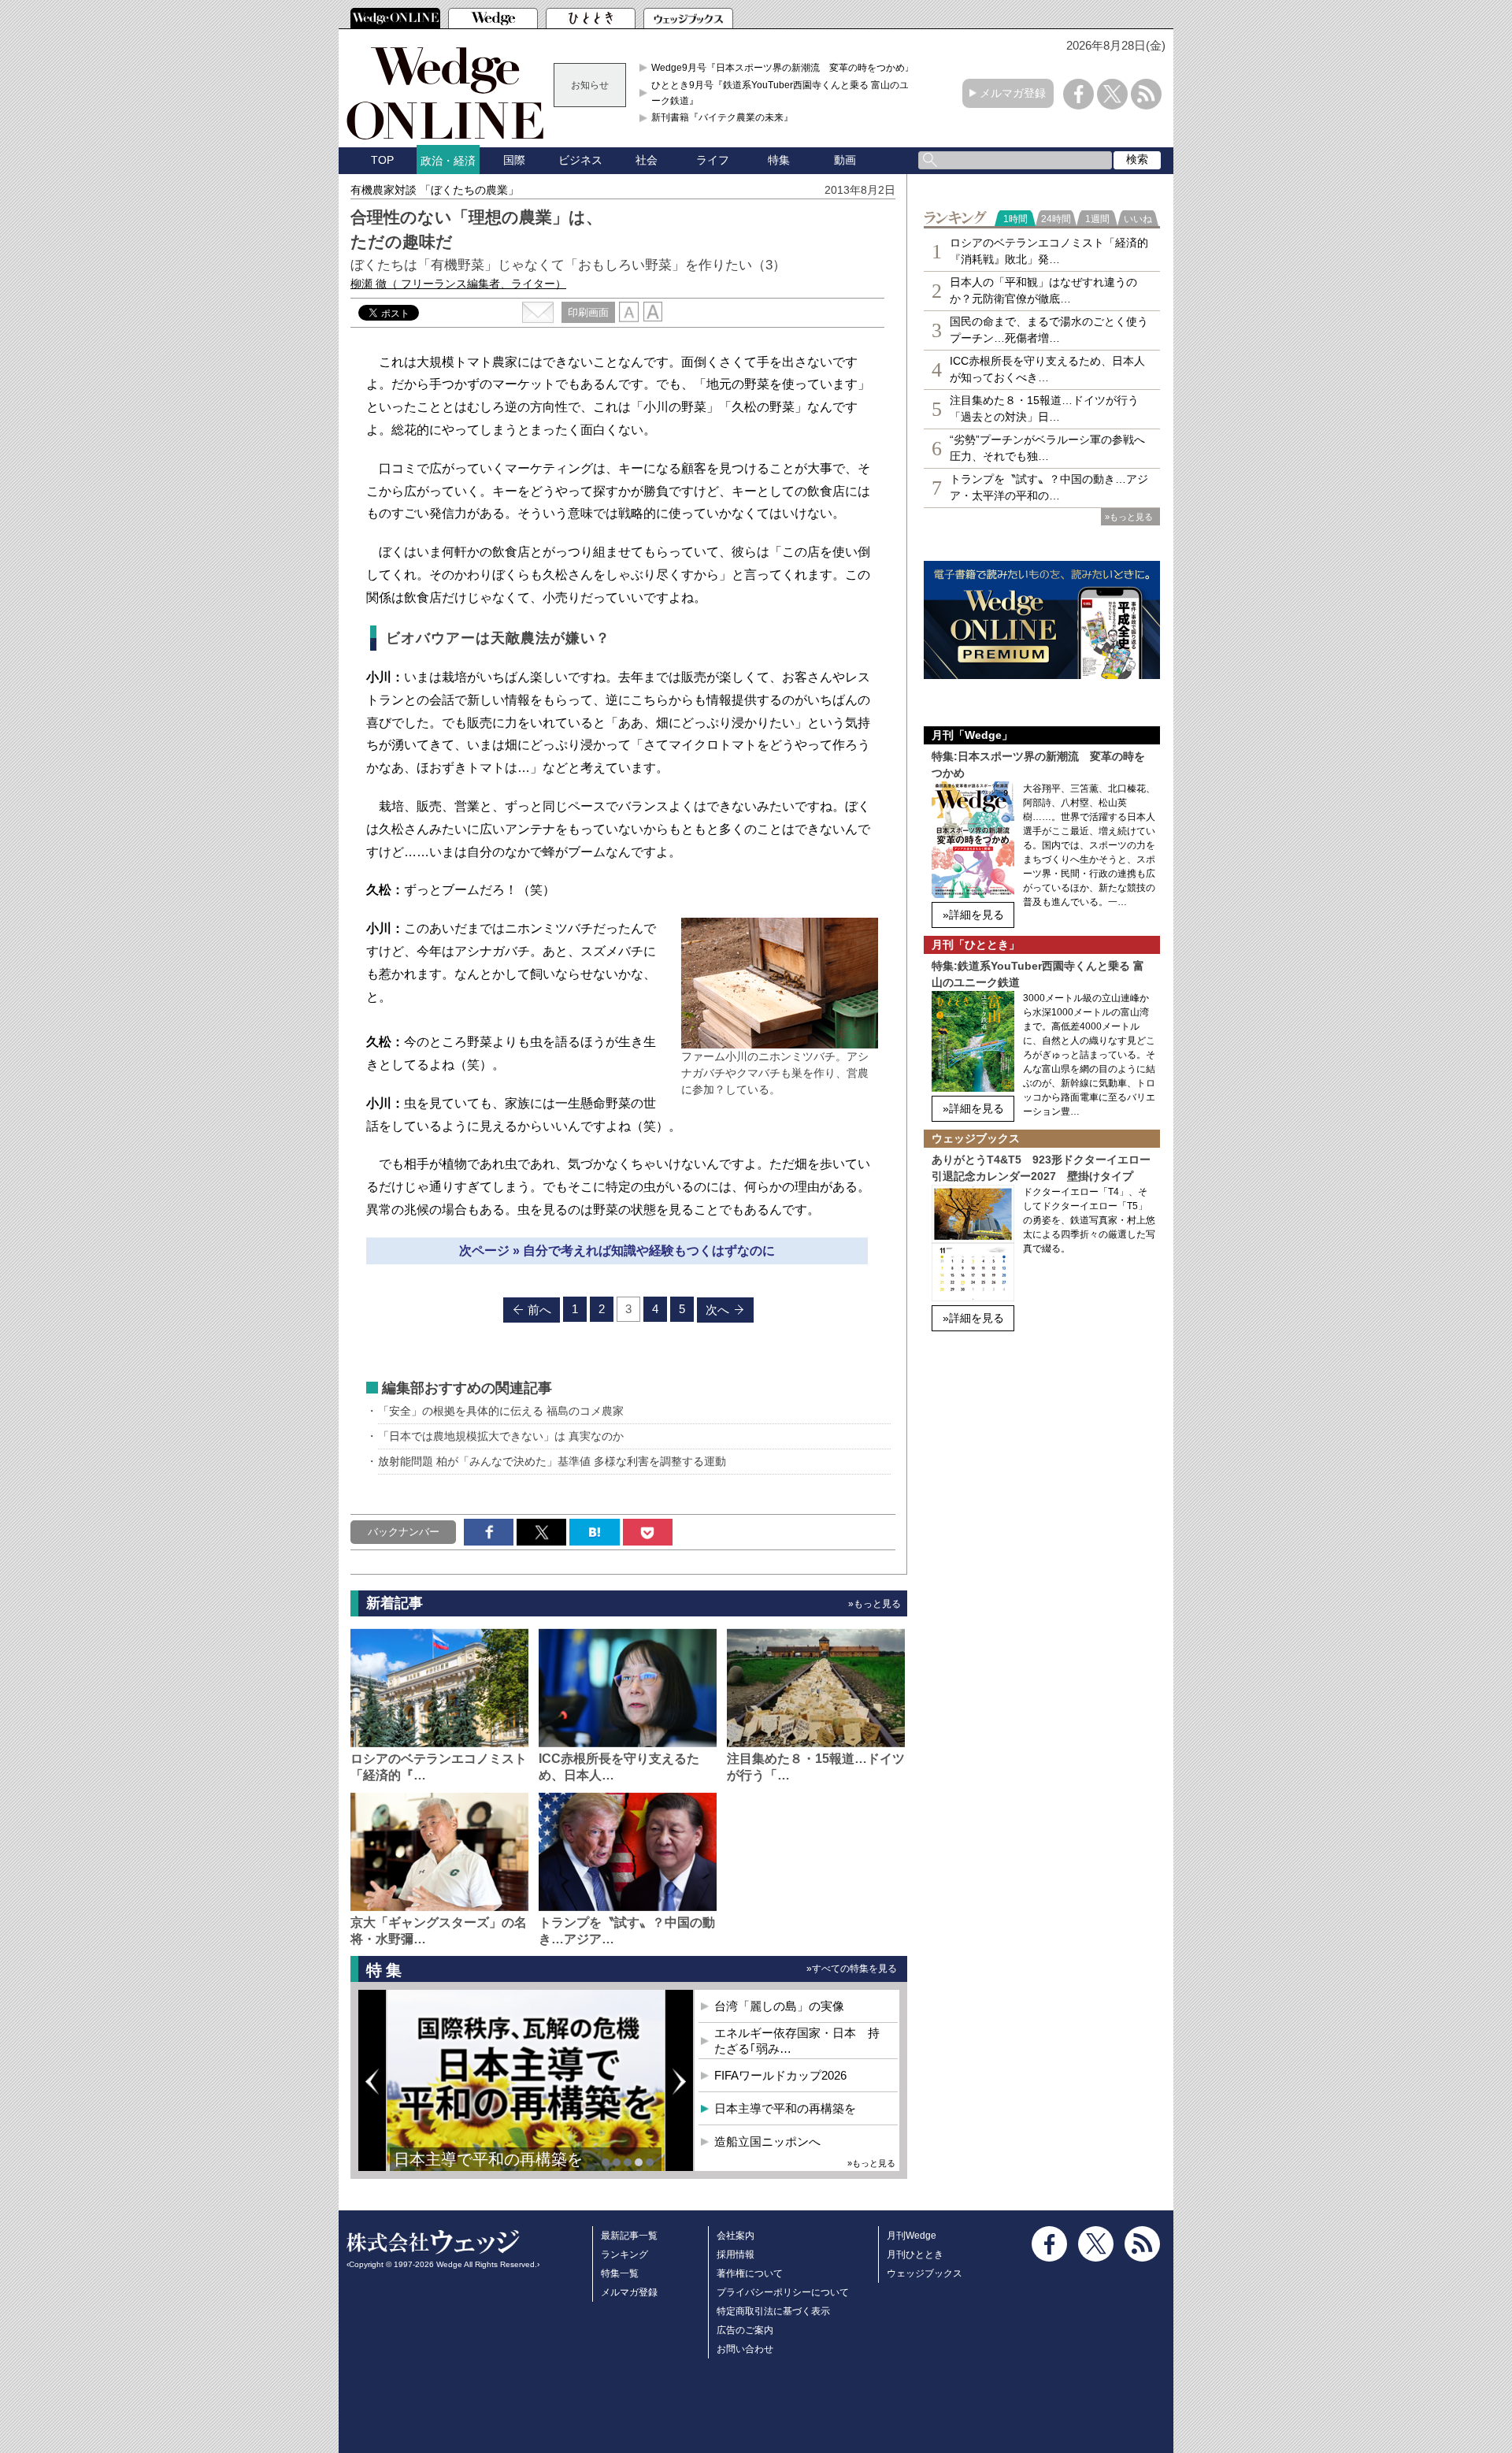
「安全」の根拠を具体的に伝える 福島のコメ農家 (501, 1411)
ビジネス (580, 160)
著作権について (750, 2273)
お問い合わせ (745, 2349)
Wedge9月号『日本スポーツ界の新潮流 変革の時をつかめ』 (783, 68)
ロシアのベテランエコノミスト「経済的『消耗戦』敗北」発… (1049, 251)
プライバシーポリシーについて (783, 2292)
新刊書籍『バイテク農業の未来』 (722, 117)
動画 (845, 160)
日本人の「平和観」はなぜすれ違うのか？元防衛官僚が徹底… (1043, 290)
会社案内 (736, 2236)
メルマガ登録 (1013, 93)
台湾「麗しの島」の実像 (779, 2006)
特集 (779, 160)
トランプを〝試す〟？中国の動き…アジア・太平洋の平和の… (1049, 487)
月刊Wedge (912, 2236)
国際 (514, 160)
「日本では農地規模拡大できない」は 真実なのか (501, 1436)
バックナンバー (404, 1532)
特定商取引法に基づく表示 (773, 2311)
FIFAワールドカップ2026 (780, 2075)
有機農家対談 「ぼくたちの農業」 (435, 190)
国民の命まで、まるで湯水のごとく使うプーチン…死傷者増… (1049, 330)
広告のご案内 (745, 2330)
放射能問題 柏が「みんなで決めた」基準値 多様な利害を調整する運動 (552, 1461)
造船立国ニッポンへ (767, 2141)
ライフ (713, 160)
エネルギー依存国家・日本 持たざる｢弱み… (797, 2041)
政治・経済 (448, 161)
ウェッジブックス (925, 2273)
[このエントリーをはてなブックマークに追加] (594, 1532)
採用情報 (736, 2254)
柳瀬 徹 (458, 284)
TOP (382, 160)
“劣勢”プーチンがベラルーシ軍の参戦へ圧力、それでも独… (1047, 448)
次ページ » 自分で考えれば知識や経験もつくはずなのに (617, 1251)
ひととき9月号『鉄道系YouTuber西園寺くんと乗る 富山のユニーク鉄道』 (785, 93)
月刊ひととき (915, 2254)
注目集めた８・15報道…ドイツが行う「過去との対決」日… (1044, 408)
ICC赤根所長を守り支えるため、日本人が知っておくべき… (1047, 369)
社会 (647, 160)
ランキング (624, 2254)
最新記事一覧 (629, 2236)
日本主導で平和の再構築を (488, 2159)
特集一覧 (620, 2273)
